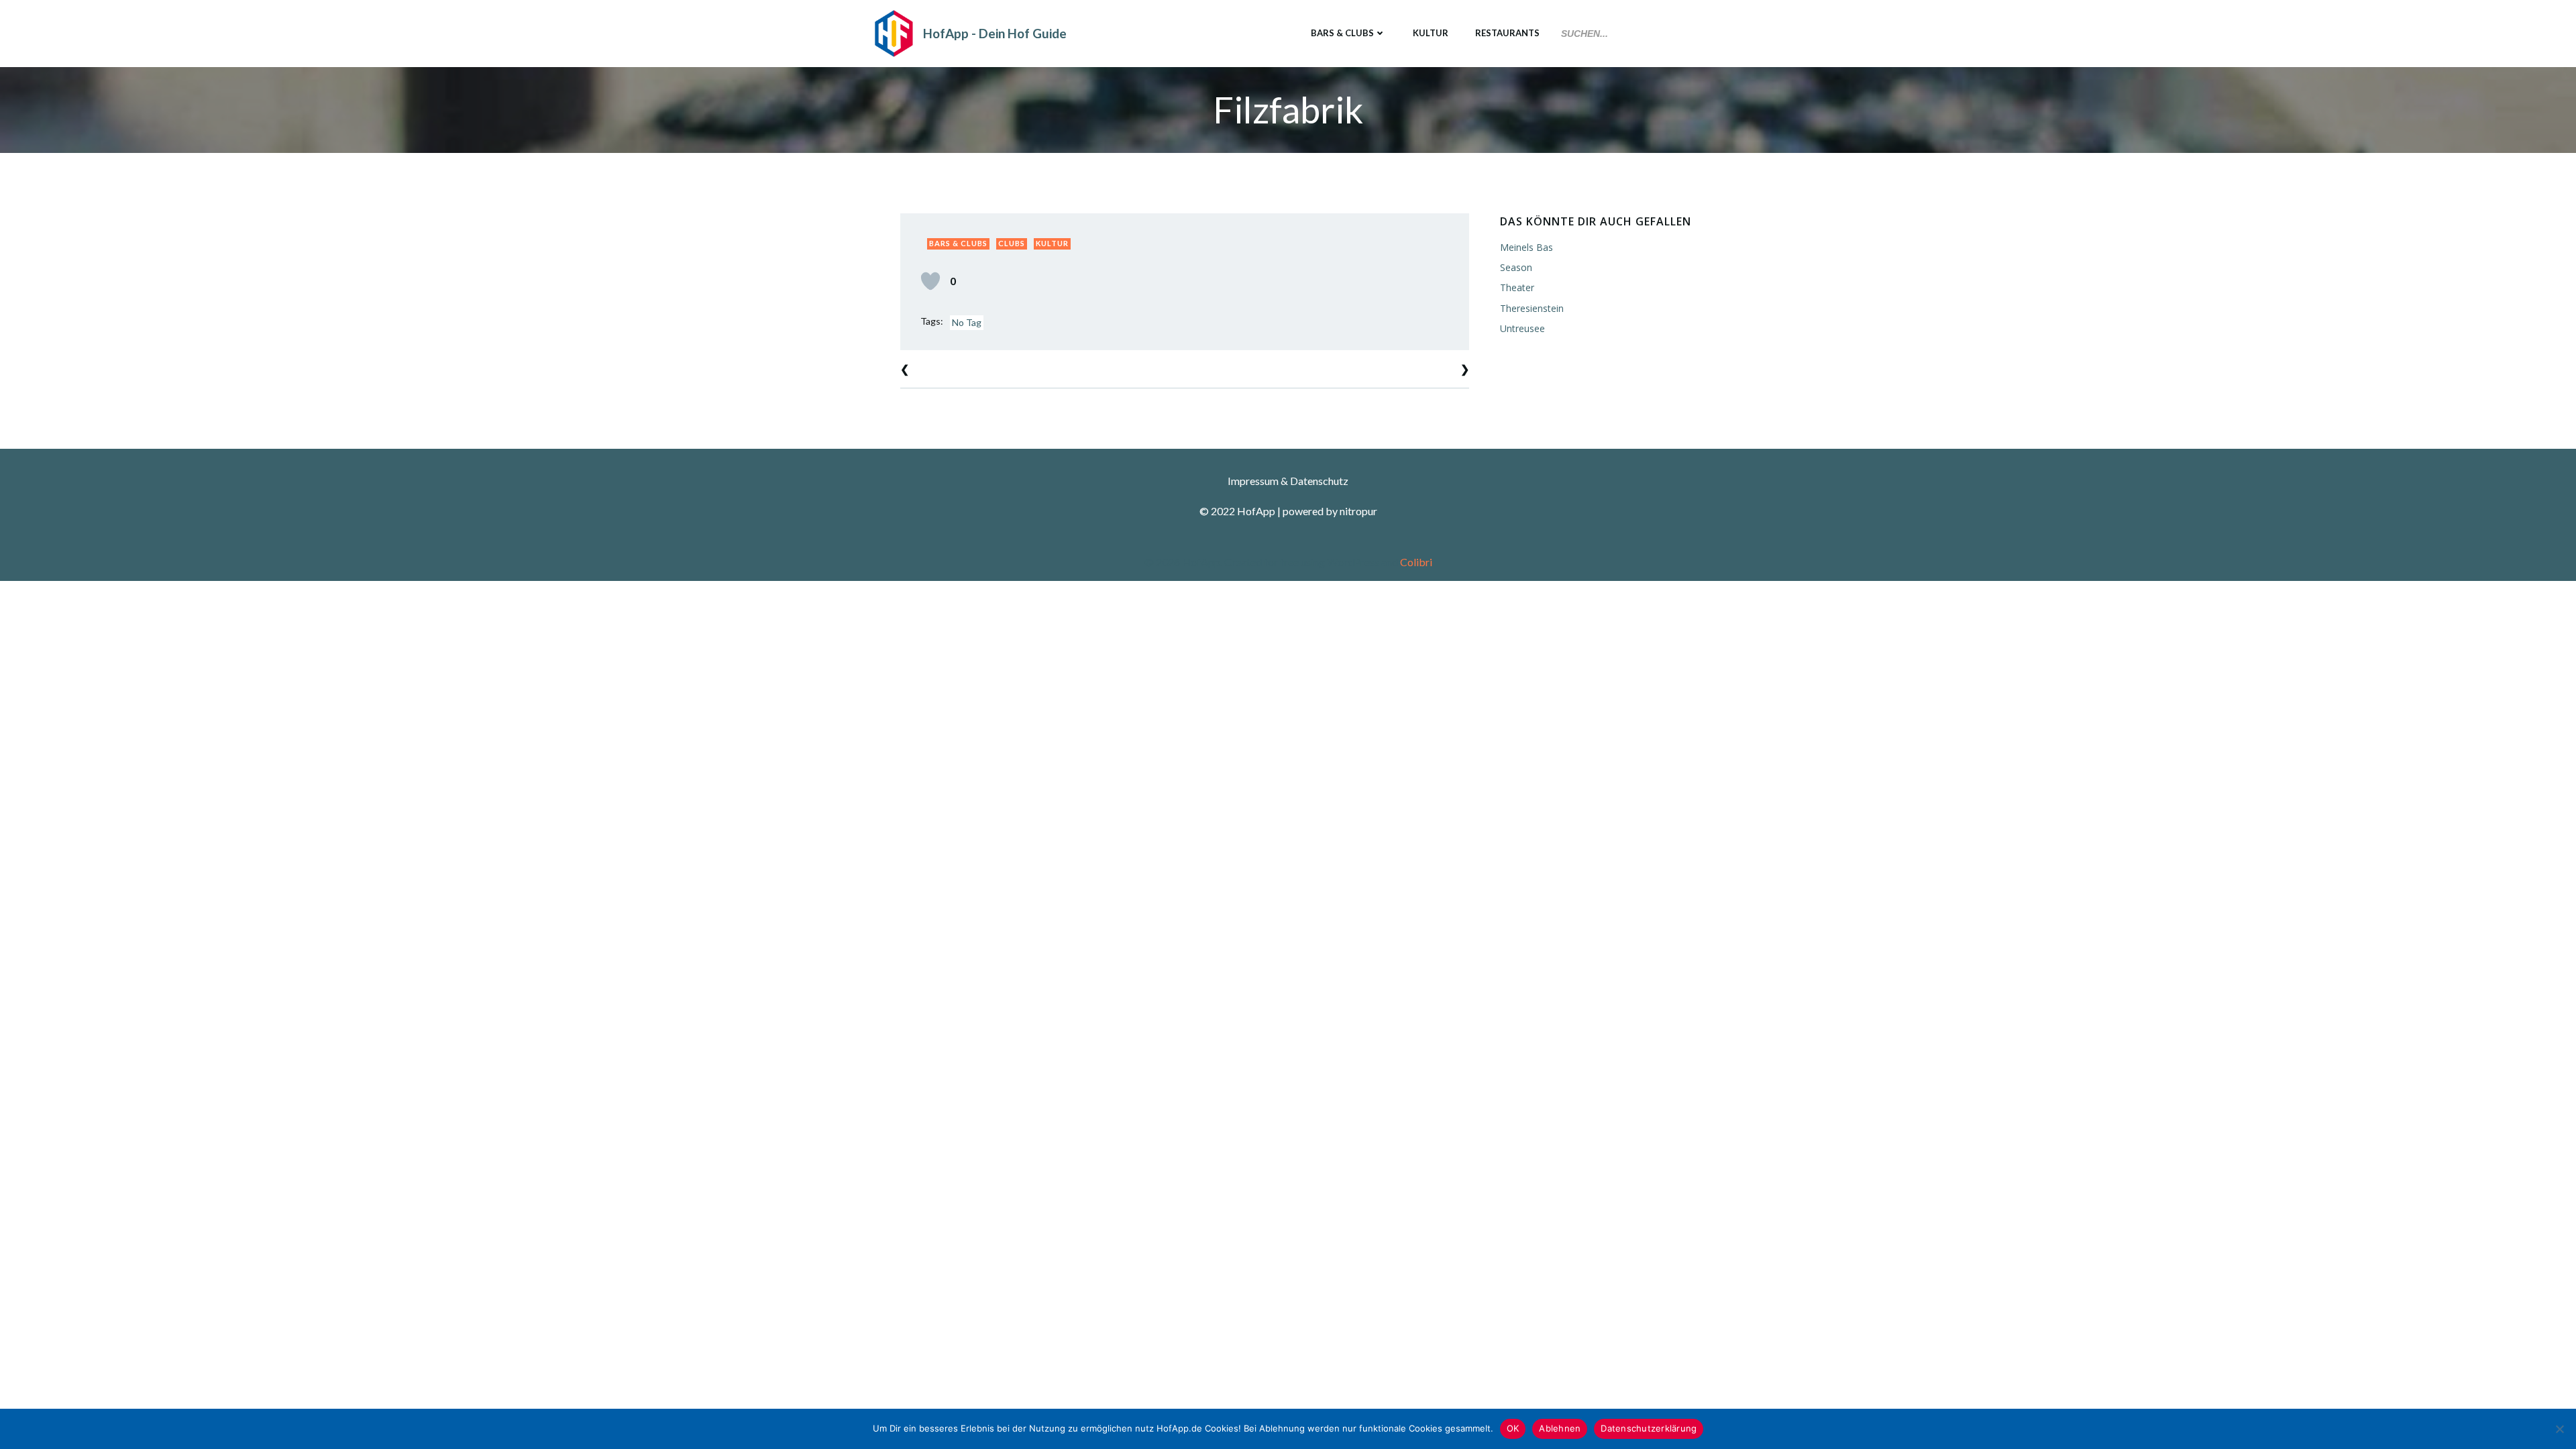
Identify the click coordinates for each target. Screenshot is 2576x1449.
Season (1516, 267)
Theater (1517, 287)
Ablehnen (1560, 1428)
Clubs (1012, 243)
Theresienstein (1532, 308)
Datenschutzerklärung (1649, 1428)
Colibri (1416, 562)
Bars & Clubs (1342, 33)
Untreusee (1522, 328)
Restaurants (1507, 33)
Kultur (1431, 33)
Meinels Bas (1526, 247)
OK (1513, 1428)
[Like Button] (930, 281)
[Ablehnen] (2559, 1429)
